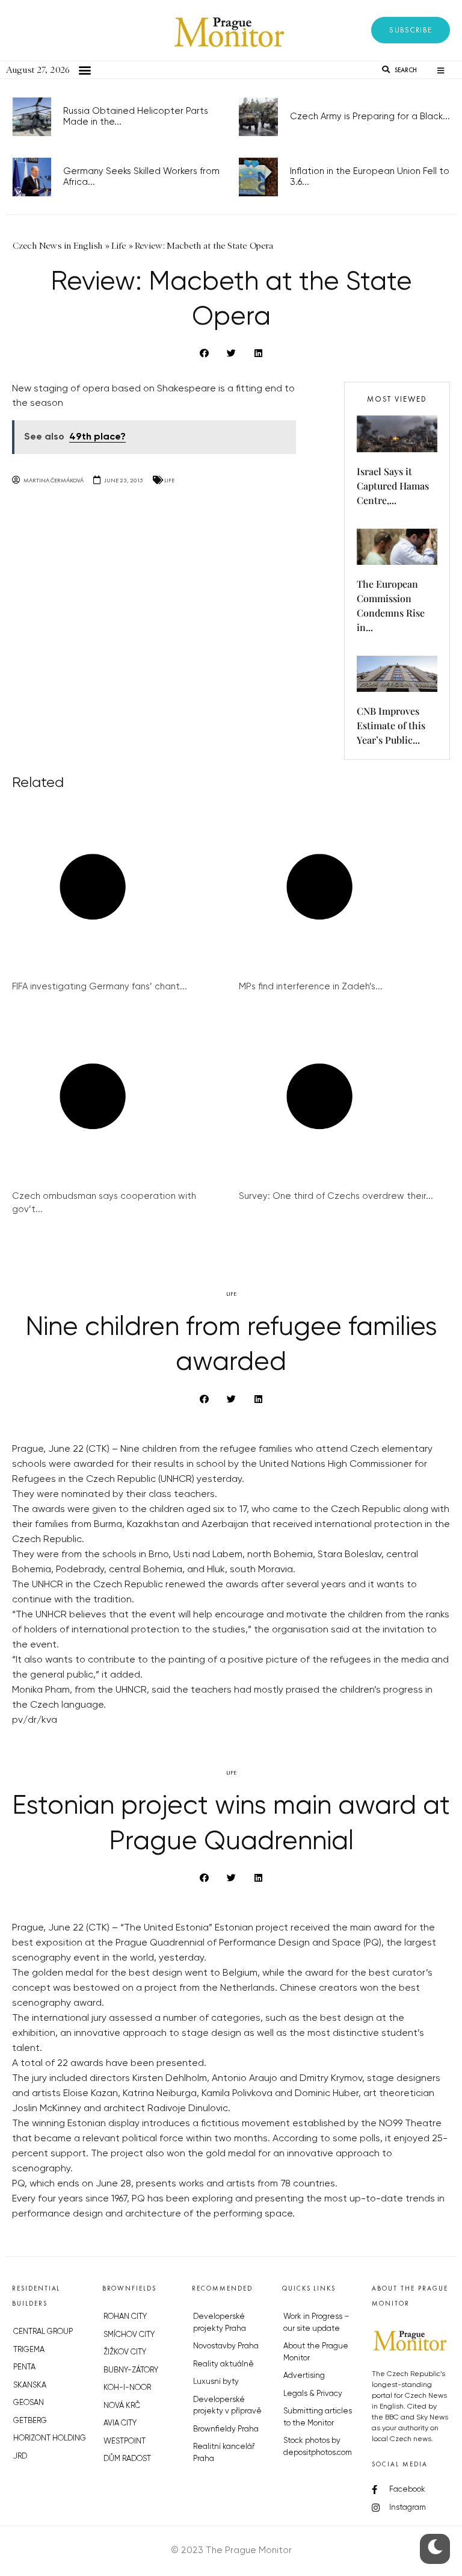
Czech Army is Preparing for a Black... (370, 117)
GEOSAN (29, 2403)
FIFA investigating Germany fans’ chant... (100, 987)
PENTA (24, 2367)
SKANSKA (30, 2385)
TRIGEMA (29, 2350)
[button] (411, 30)
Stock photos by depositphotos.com (318, 2447)
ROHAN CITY (125, 2317)
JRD (20, 2456)
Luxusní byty (216, 2382)
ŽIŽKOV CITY (125, 2352)
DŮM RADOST (127, 2459)
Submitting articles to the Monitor (318, 2417)
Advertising (304, 2376)
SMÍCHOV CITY (129, 2335)
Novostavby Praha (226, 2346)
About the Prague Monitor (316, 2352)
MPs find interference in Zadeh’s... (311, 987)
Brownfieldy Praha (226, 2429)
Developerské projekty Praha (220, 2323)
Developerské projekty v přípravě (227, 2406)
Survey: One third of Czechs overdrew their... (336, 1196)
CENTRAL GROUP (43, 2332)
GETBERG (30, 2421)
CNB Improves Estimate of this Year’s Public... (391, 725)
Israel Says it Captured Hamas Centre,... (393, 486)
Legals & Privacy (313, 2394)
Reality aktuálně (223, 2364)
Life (169, 480)
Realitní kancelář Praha (224, 2453)
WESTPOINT (125, 2441)
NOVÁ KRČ (122, 2406)
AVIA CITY (120, 2423)
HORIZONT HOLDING (50, 2438)
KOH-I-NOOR (127, 2388)
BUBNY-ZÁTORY (131, 2370)
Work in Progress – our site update (316, 2323)
